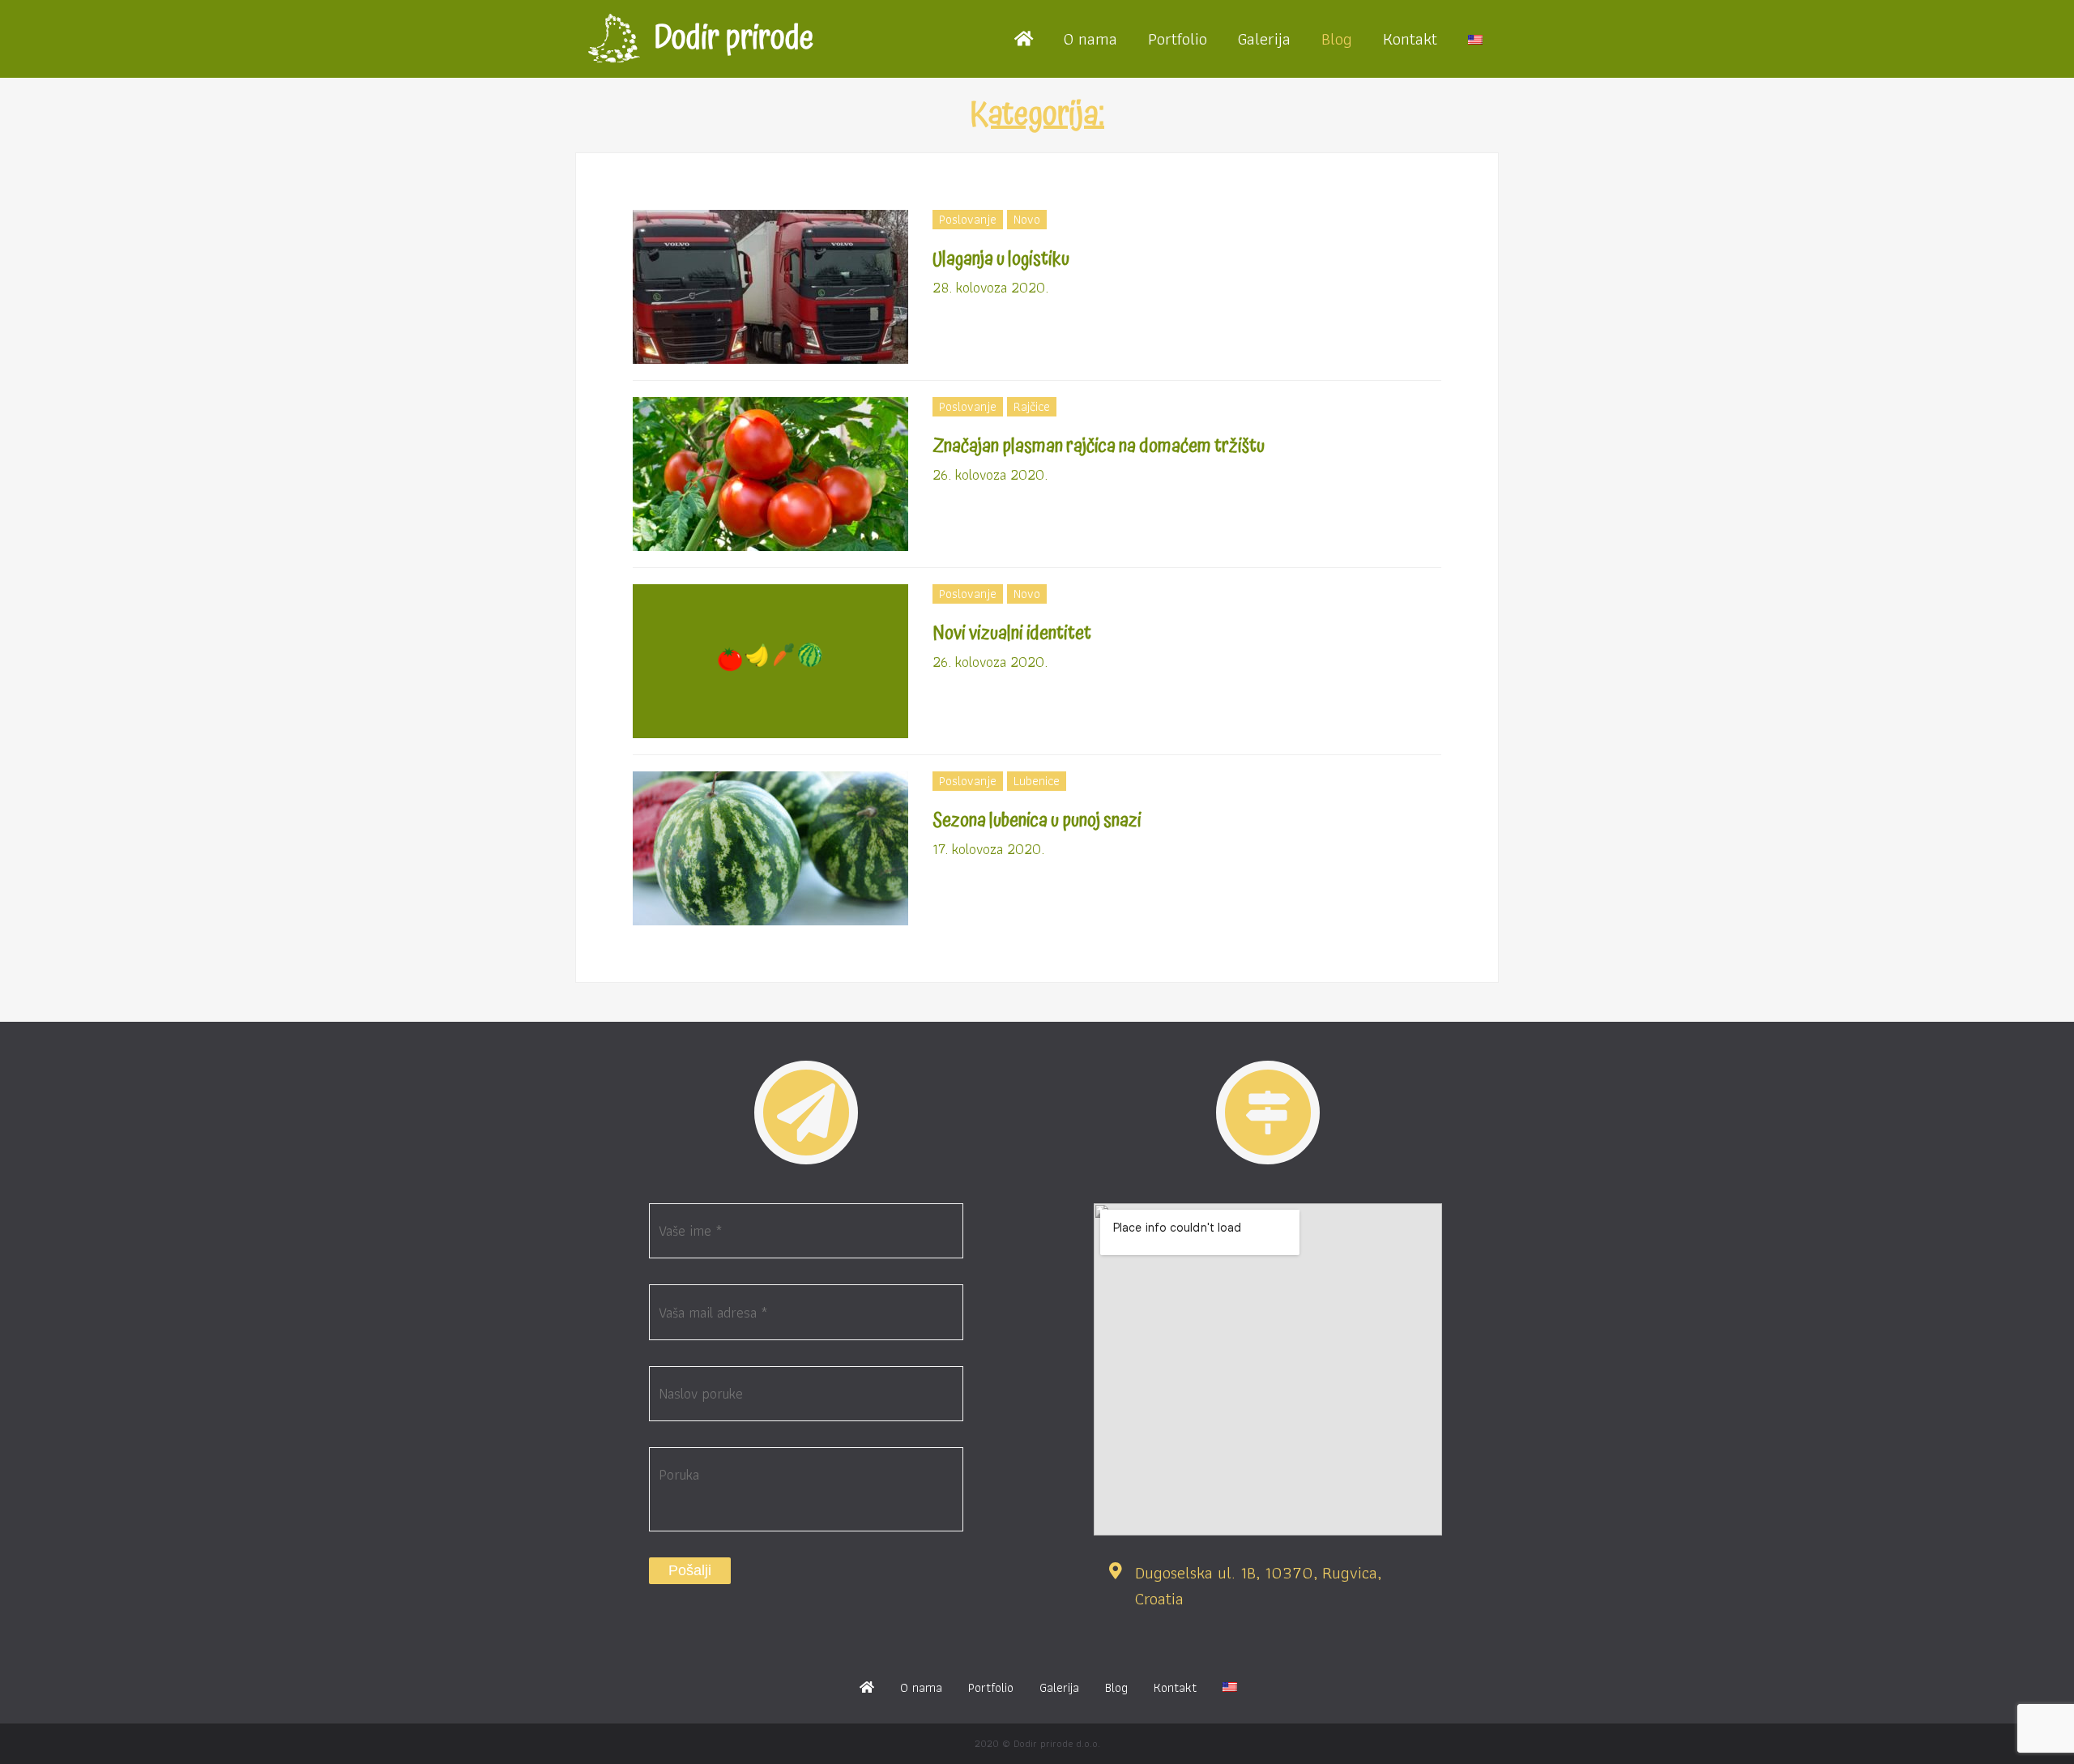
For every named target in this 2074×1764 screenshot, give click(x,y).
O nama (1090, 38)
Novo (1027, 219)
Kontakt (1410, 38)
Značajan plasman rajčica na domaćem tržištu (1099, 446)
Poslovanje (968, 219)
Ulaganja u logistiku (1001, 259)
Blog (1337, 38)
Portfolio (1178, 38)
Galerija (1264, 38)
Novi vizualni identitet (1012, 634)
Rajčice (1032, 406)
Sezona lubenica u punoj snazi (1037, 821)
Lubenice (1037, 781)
